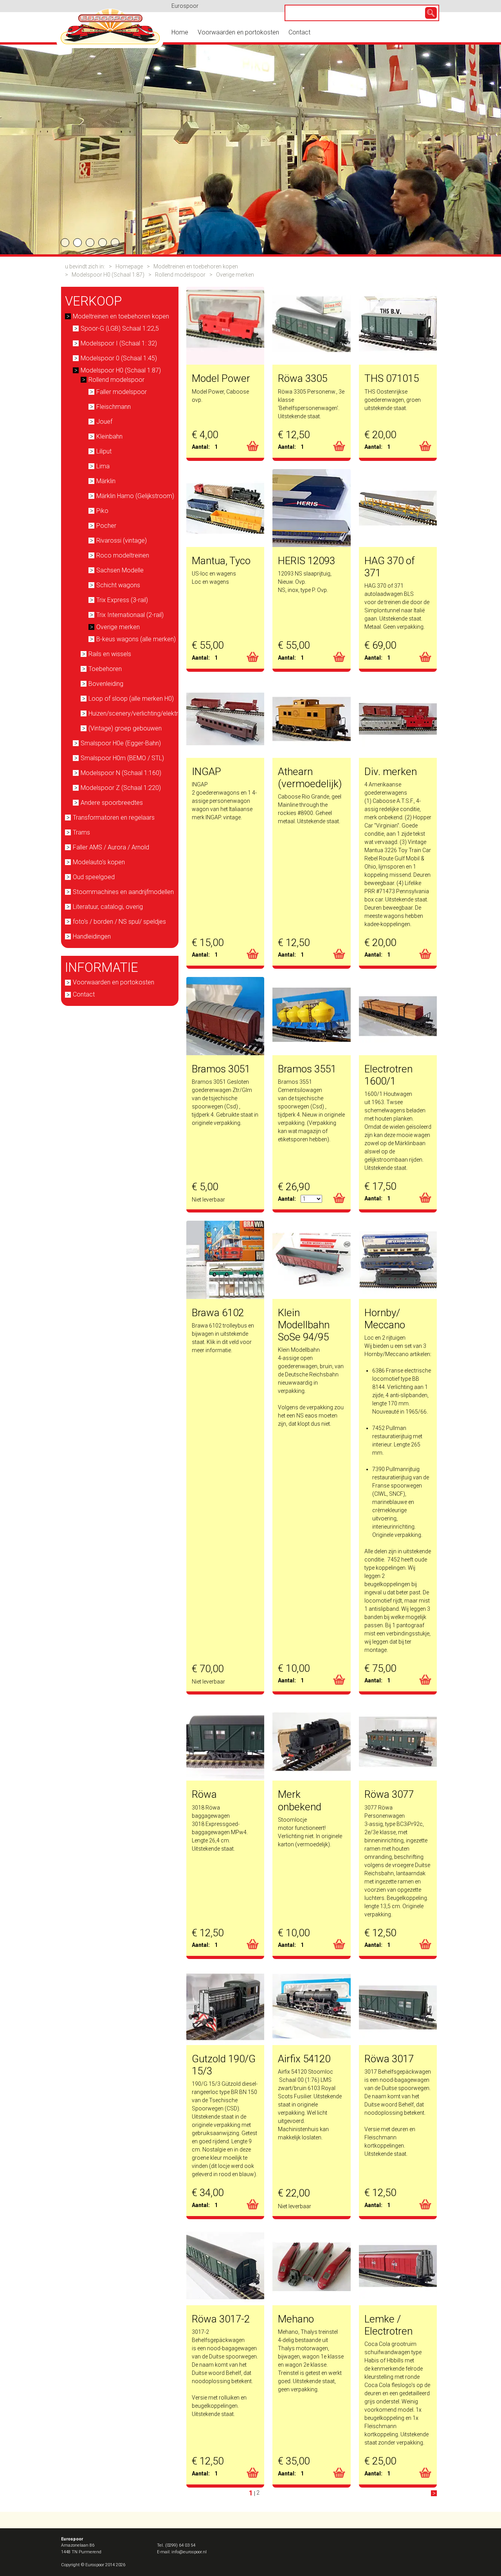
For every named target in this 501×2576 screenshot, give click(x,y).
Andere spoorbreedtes (112, 803)
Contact (299, 32)
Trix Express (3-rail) (122, 600)
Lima (103, 466)
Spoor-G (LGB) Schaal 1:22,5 (120, 328)
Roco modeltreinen (123, 555)
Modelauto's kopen (99, 862)
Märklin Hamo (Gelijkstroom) (135, 496)
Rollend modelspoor (180, 275)
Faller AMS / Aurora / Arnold (111, 847)
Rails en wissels (110, 654)
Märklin (106, 481)
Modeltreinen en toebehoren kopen (196, 266)
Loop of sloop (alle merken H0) (131, 699)
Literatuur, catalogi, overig (108, 907)
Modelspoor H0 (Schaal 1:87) (108, 275)
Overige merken (235, 275)
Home (180, 32)
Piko (102, 511)
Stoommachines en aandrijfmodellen (123, 892)
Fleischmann (114, 407)
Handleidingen (92, 936)
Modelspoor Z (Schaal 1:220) (121, 788)
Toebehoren (105, 669)
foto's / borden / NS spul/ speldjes (119, 922)
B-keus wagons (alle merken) (136, 639)
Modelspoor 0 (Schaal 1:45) (119, 358)
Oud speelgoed (94, 877)
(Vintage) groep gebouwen (125, 728)
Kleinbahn (109, 436)
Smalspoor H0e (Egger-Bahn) (121, 743)
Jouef (104, 422)
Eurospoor (185, 6)
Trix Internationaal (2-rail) (130, 615)
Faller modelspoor (122, 392)
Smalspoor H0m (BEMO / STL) (122, 758)
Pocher (106, 526)
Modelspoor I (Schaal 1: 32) (119, 343)
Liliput (104, 451)
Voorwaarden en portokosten (238, 32)
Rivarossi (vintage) (122, 541)
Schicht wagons (118, 585)
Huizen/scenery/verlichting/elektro (135, 713)
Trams (81, 832)
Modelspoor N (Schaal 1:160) (121, 773)
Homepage (129, 266)
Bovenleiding (106, 684)
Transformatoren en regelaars (114, 818)
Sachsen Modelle (120, 570)
